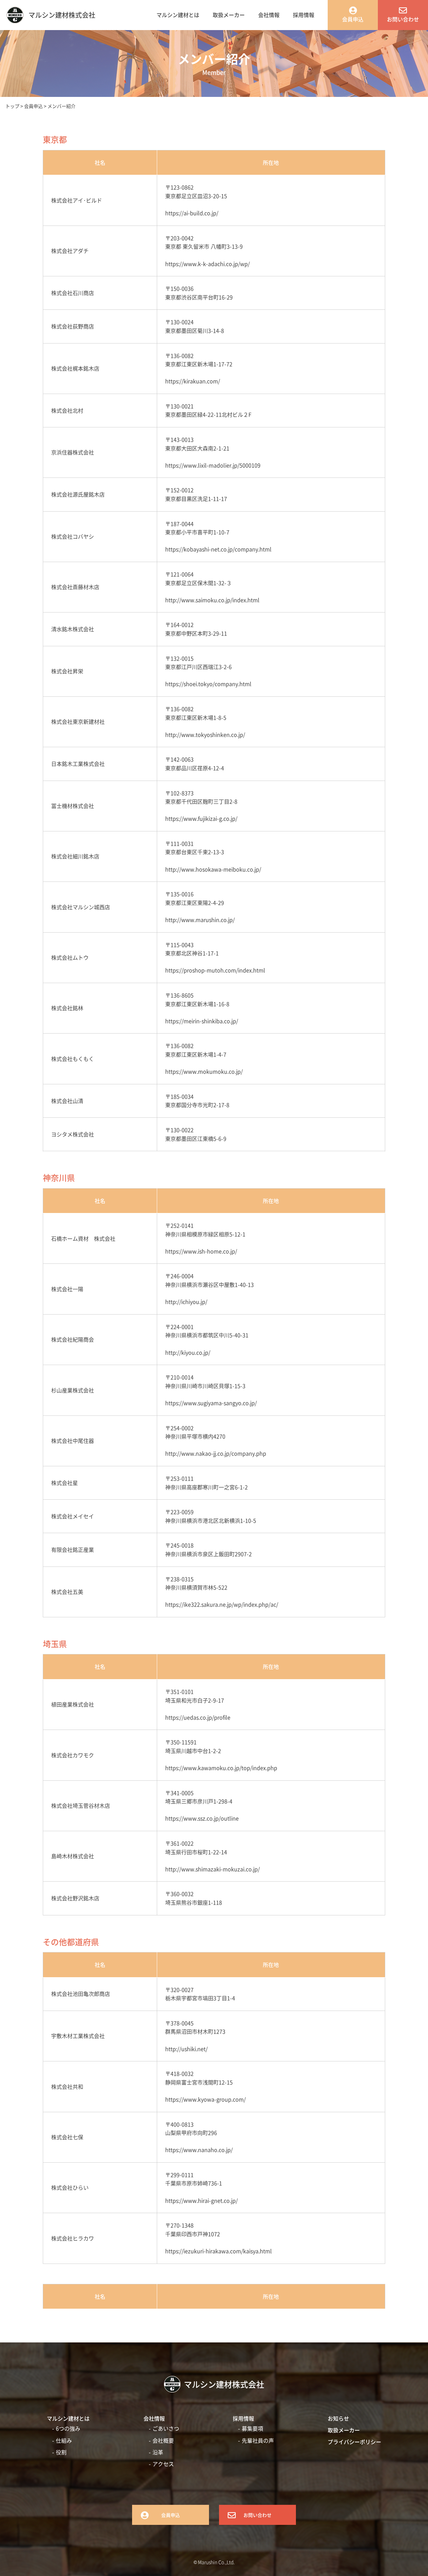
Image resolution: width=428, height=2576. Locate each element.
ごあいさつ (166, 2428)
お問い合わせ (403, 19)
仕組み (64, 2440)
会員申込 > (36, 106)
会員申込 (353, 19)
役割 (61, 2452)
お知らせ (338, 2418)
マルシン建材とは (178, 15)
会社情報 (269, 15)
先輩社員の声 (258, 2440)
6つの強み (68, 2428)
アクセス (163, 2464)
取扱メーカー (229, 15)
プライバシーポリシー (354, 2442)
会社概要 (163, 2440)
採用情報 (304, 15)
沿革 (158, 2452)
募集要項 (252, 2428)
